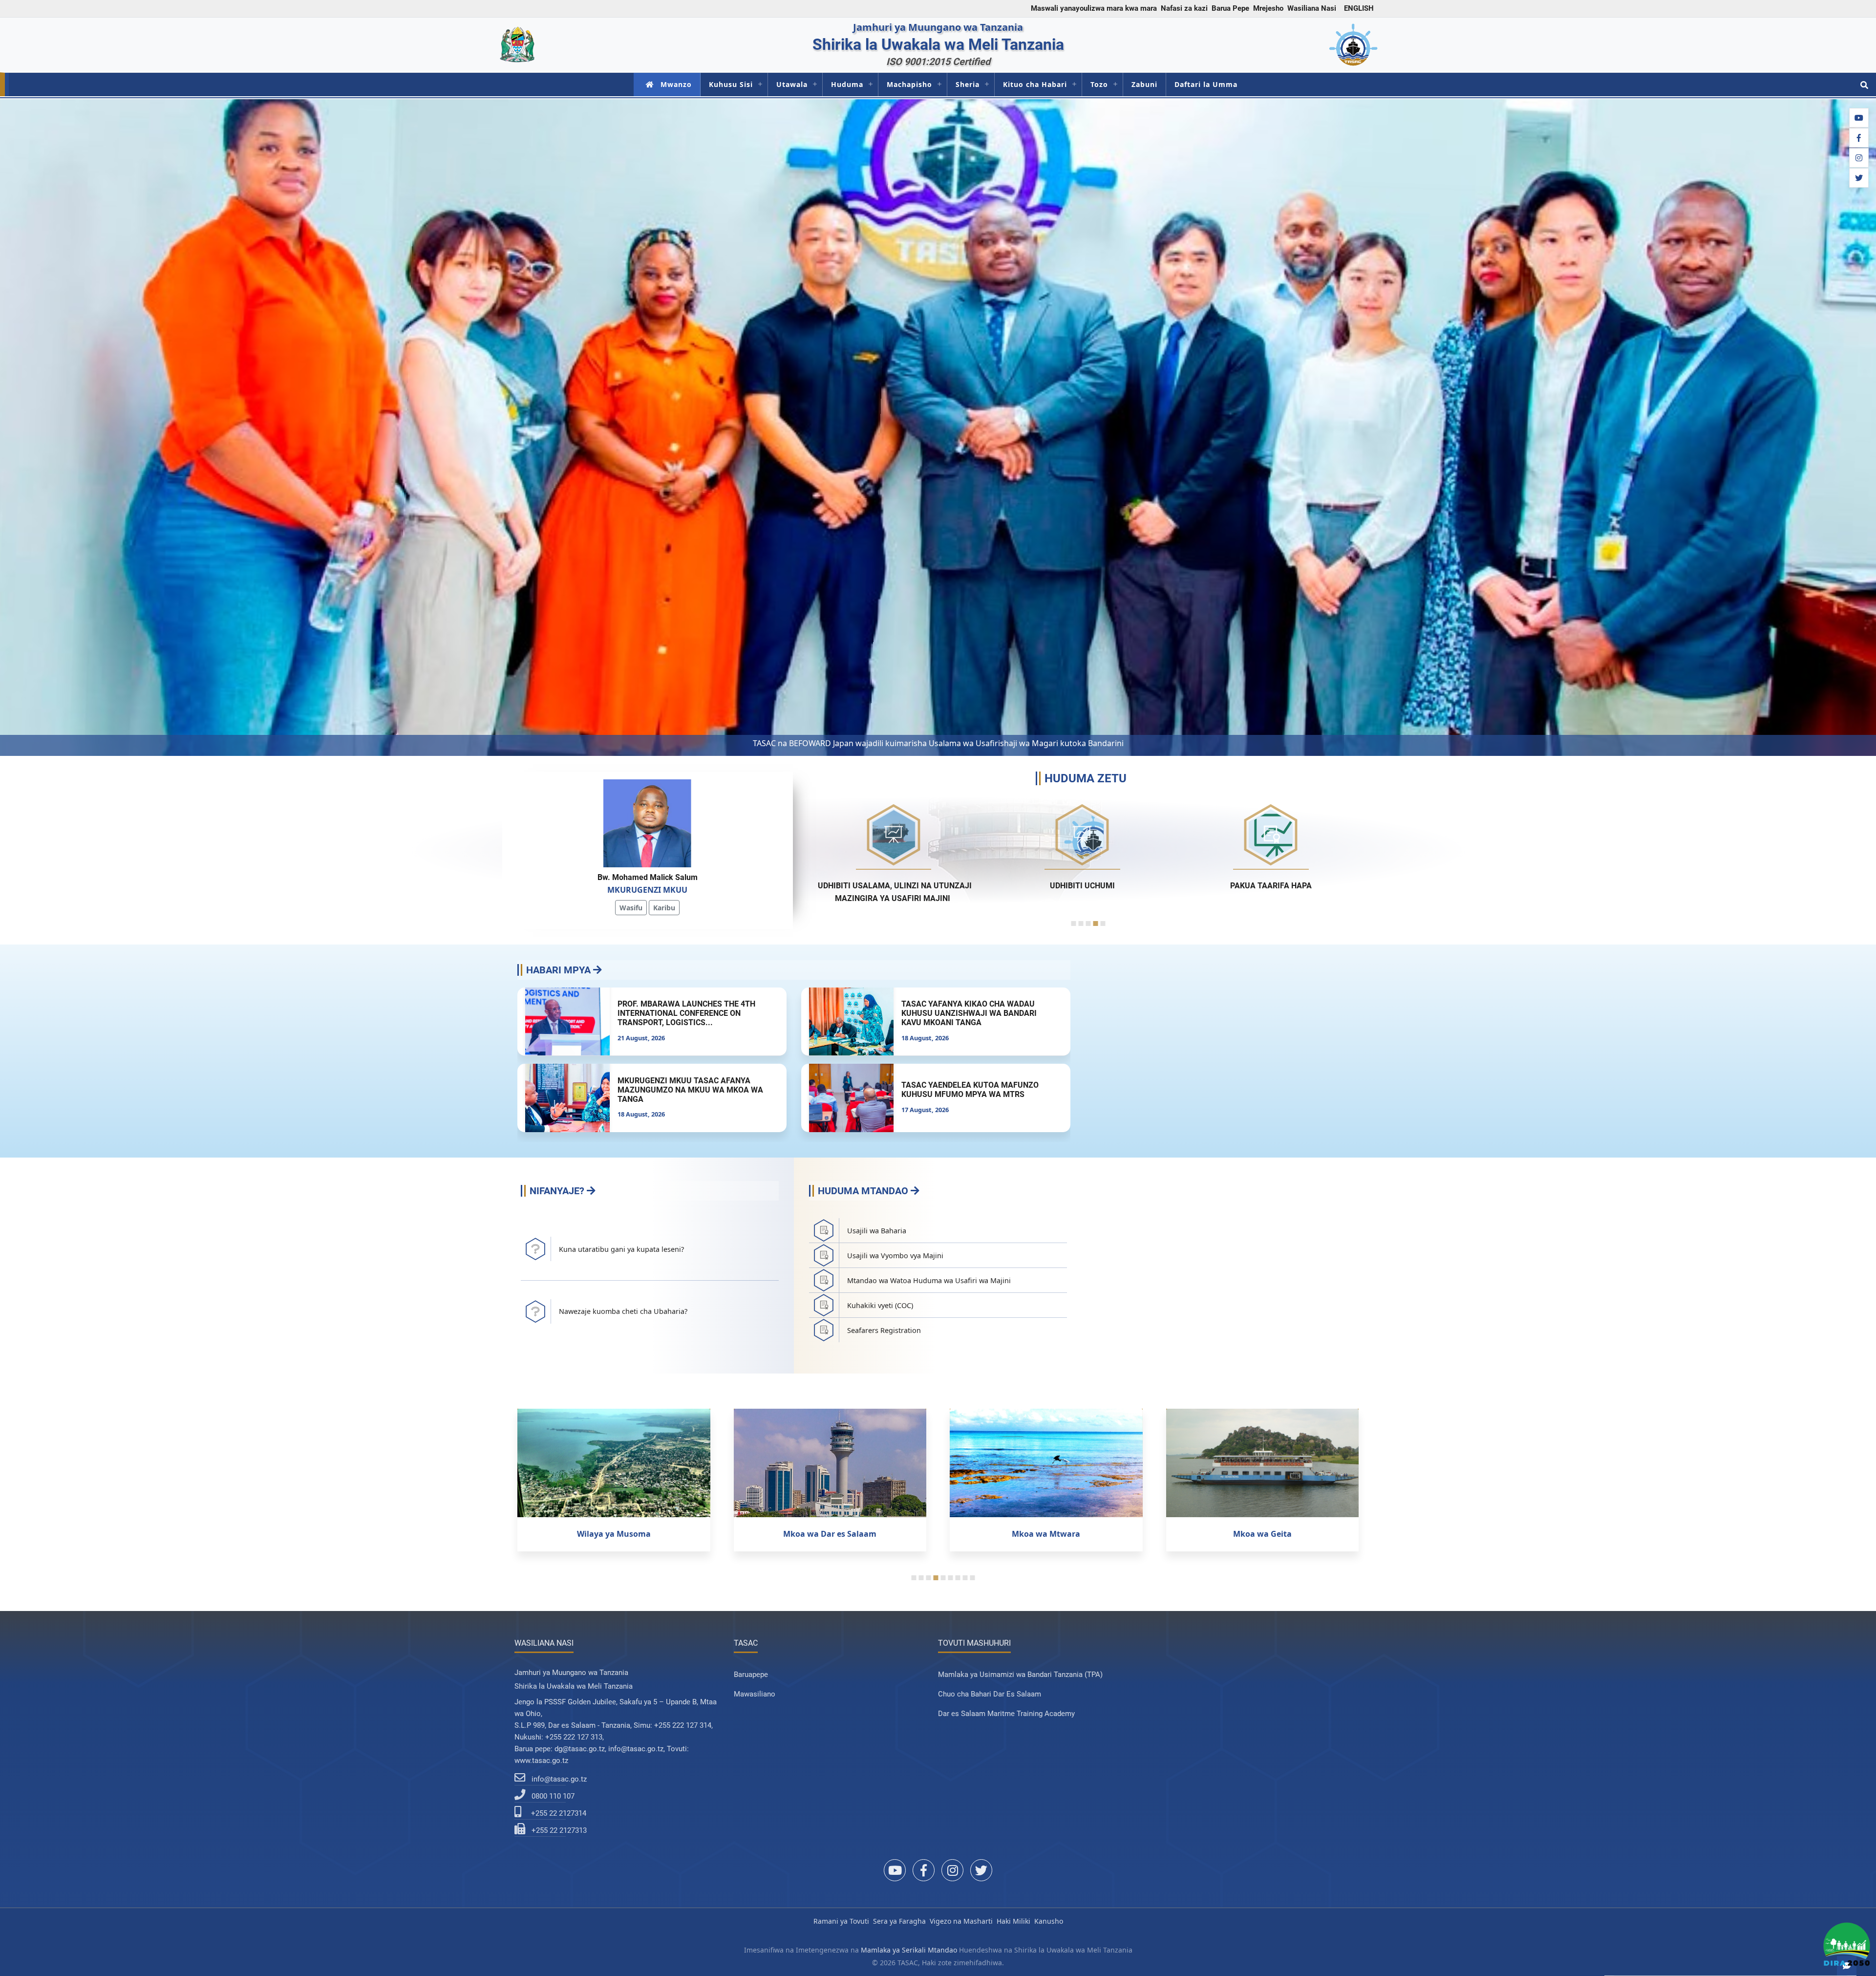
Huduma (847, 84)
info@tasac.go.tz (559, 1779)
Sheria (968, 84)
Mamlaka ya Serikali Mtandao (909, 1950)
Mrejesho (1268, 8)
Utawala (792, 84)
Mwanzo (676, 84)
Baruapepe (751, 1675)
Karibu (664, 908)
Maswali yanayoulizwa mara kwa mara (1094, 8)
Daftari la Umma (1206, 84)
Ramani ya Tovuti (841, 1921)
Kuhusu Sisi (731, 84)
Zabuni (1144, 84)
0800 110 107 (553, 1796)
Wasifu (631, 908)
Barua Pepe (1230, 8)
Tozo (1099, 84)
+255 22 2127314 (559, 1813)
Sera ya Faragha (899, 1921)
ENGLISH (1359, 8)
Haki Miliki (1013, 1921)
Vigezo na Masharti (961, 1921)
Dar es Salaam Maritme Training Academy (1006, 1714)
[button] (15, 428)
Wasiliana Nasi (1312, 8)
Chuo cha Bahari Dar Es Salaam (990, 1694)
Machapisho (909, 84)
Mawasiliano (755, 1694)
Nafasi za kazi (1184, 8)
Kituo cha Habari (1035, 84)
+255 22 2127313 (559, 1830)
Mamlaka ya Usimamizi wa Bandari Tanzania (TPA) (1020, 1675)
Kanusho (1049, 1921)
